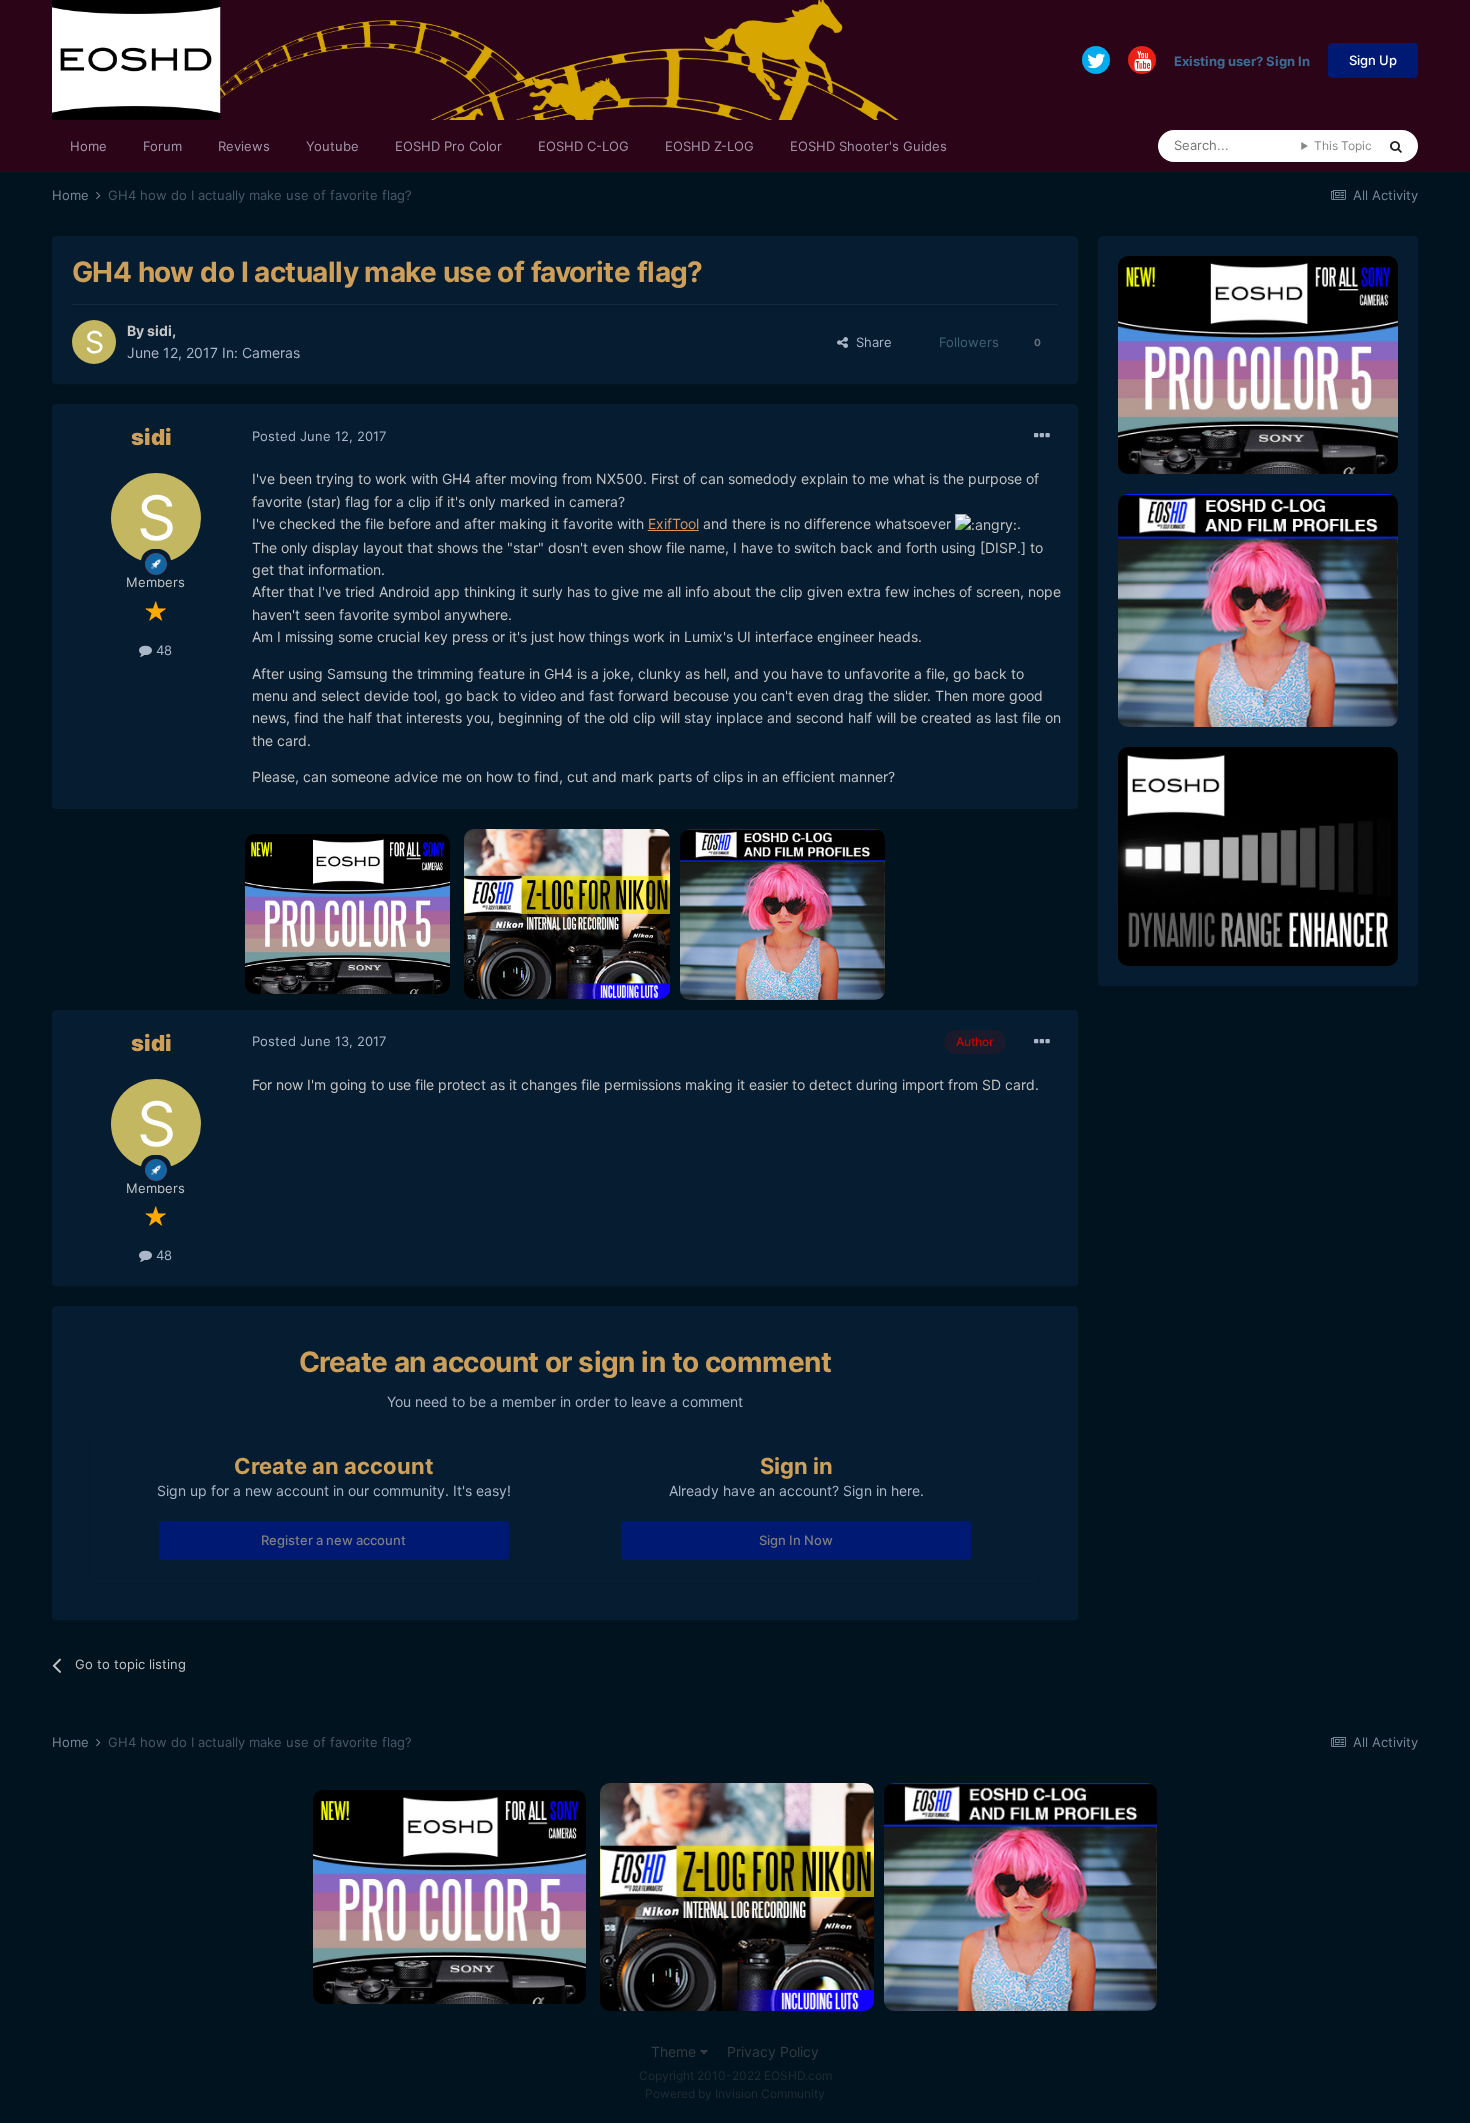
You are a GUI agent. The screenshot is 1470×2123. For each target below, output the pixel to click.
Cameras (271, 352)
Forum (162, 146)
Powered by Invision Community (735, 2093)
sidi (159, 330)
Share (870, 342)
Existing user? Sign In (1242, 60)
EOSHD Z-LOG (709, 146)
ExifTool (673, 523)
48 (162, 650)
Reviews (244, 146)
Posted (319, 436)
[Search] (1396, 146)
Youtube (332, 146)
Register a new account (333, 1540)
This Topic (1343, 145)
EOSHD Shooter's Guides (868, 146)
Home (88, 146)
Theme (675, 2051)
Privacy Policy (773, 2051)
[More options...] (1042, 436)
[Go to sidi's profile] (94, 342)
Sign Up (1373, 60)
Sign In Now (796, 1540)
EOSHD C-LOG (583, 146)
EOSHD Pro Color (448, 146)
